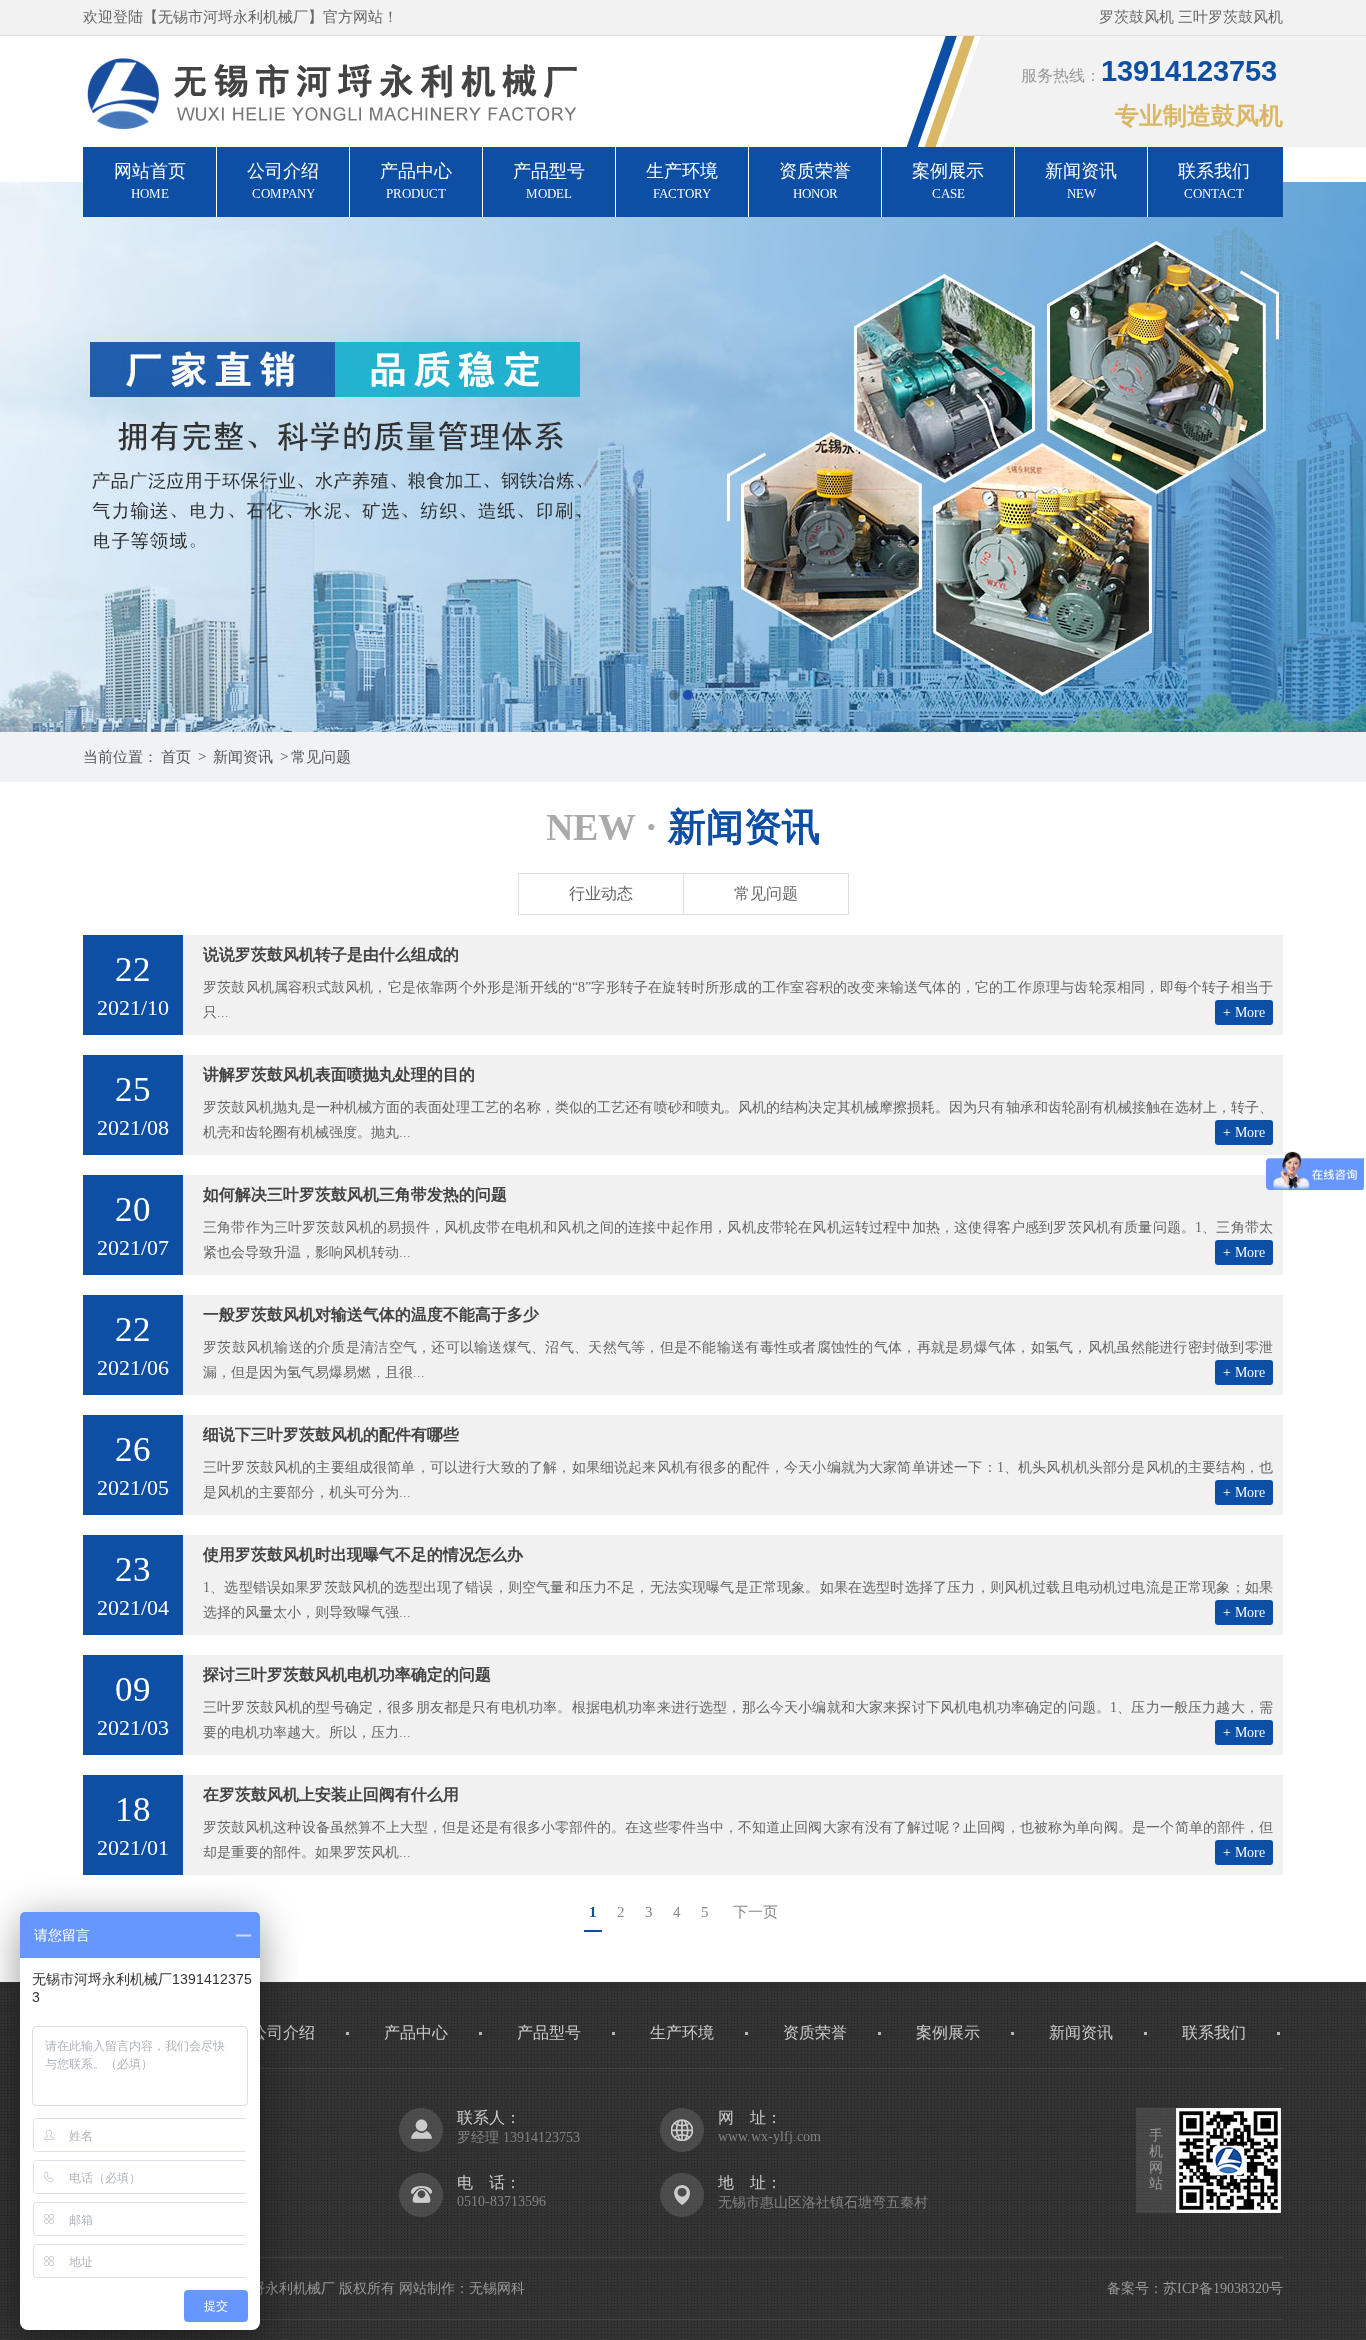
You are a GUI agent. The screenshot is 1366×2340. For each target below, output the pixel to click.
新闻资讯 (1081, 181)
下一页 (755, 1912)
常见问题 (321, 757)
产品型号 (549, 181)
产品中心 (416, 181)
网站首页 (150, 181)
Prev (35, 457)
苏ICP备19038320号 (1223, 2288)
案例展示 (948, 181)
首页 (176, 757)
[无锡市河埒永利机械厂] (683, 457)
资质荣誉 (815, 181)
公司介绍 (283, 181)
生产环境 (682, 181)
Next (1331, 457)
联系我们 (1214, 181)
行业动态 (601, 893)
